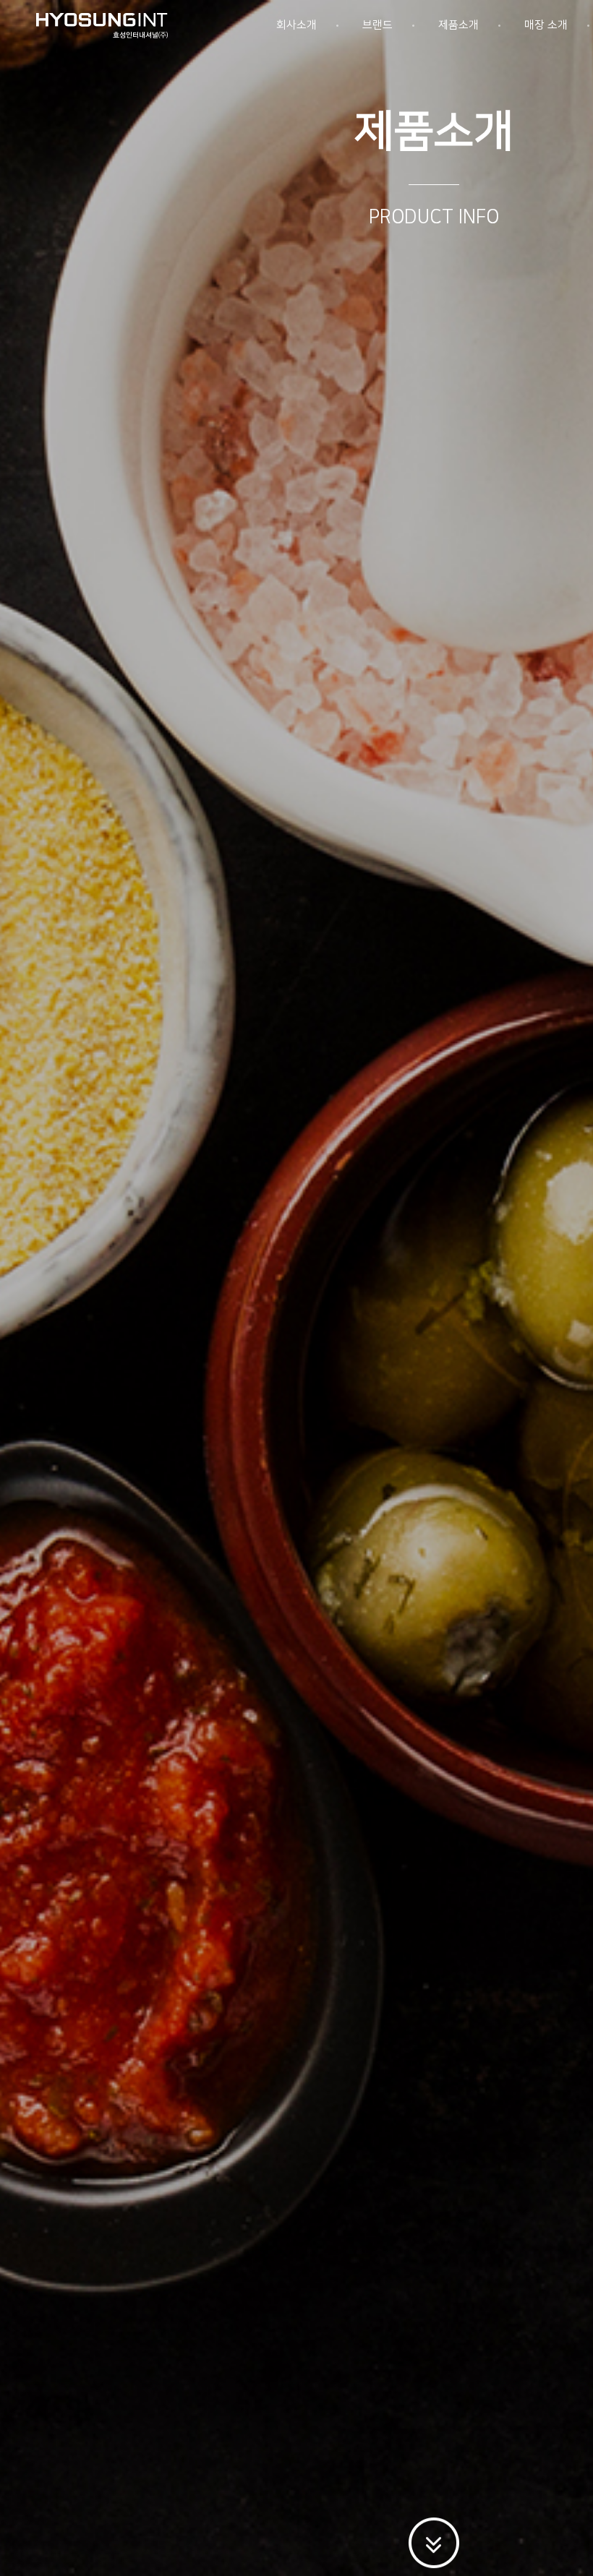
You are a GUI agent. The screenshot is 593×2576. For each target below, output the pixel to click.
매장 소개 (546, 25)
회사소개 (296, 25)
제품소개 (458, 25)
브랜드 (377, 25)
